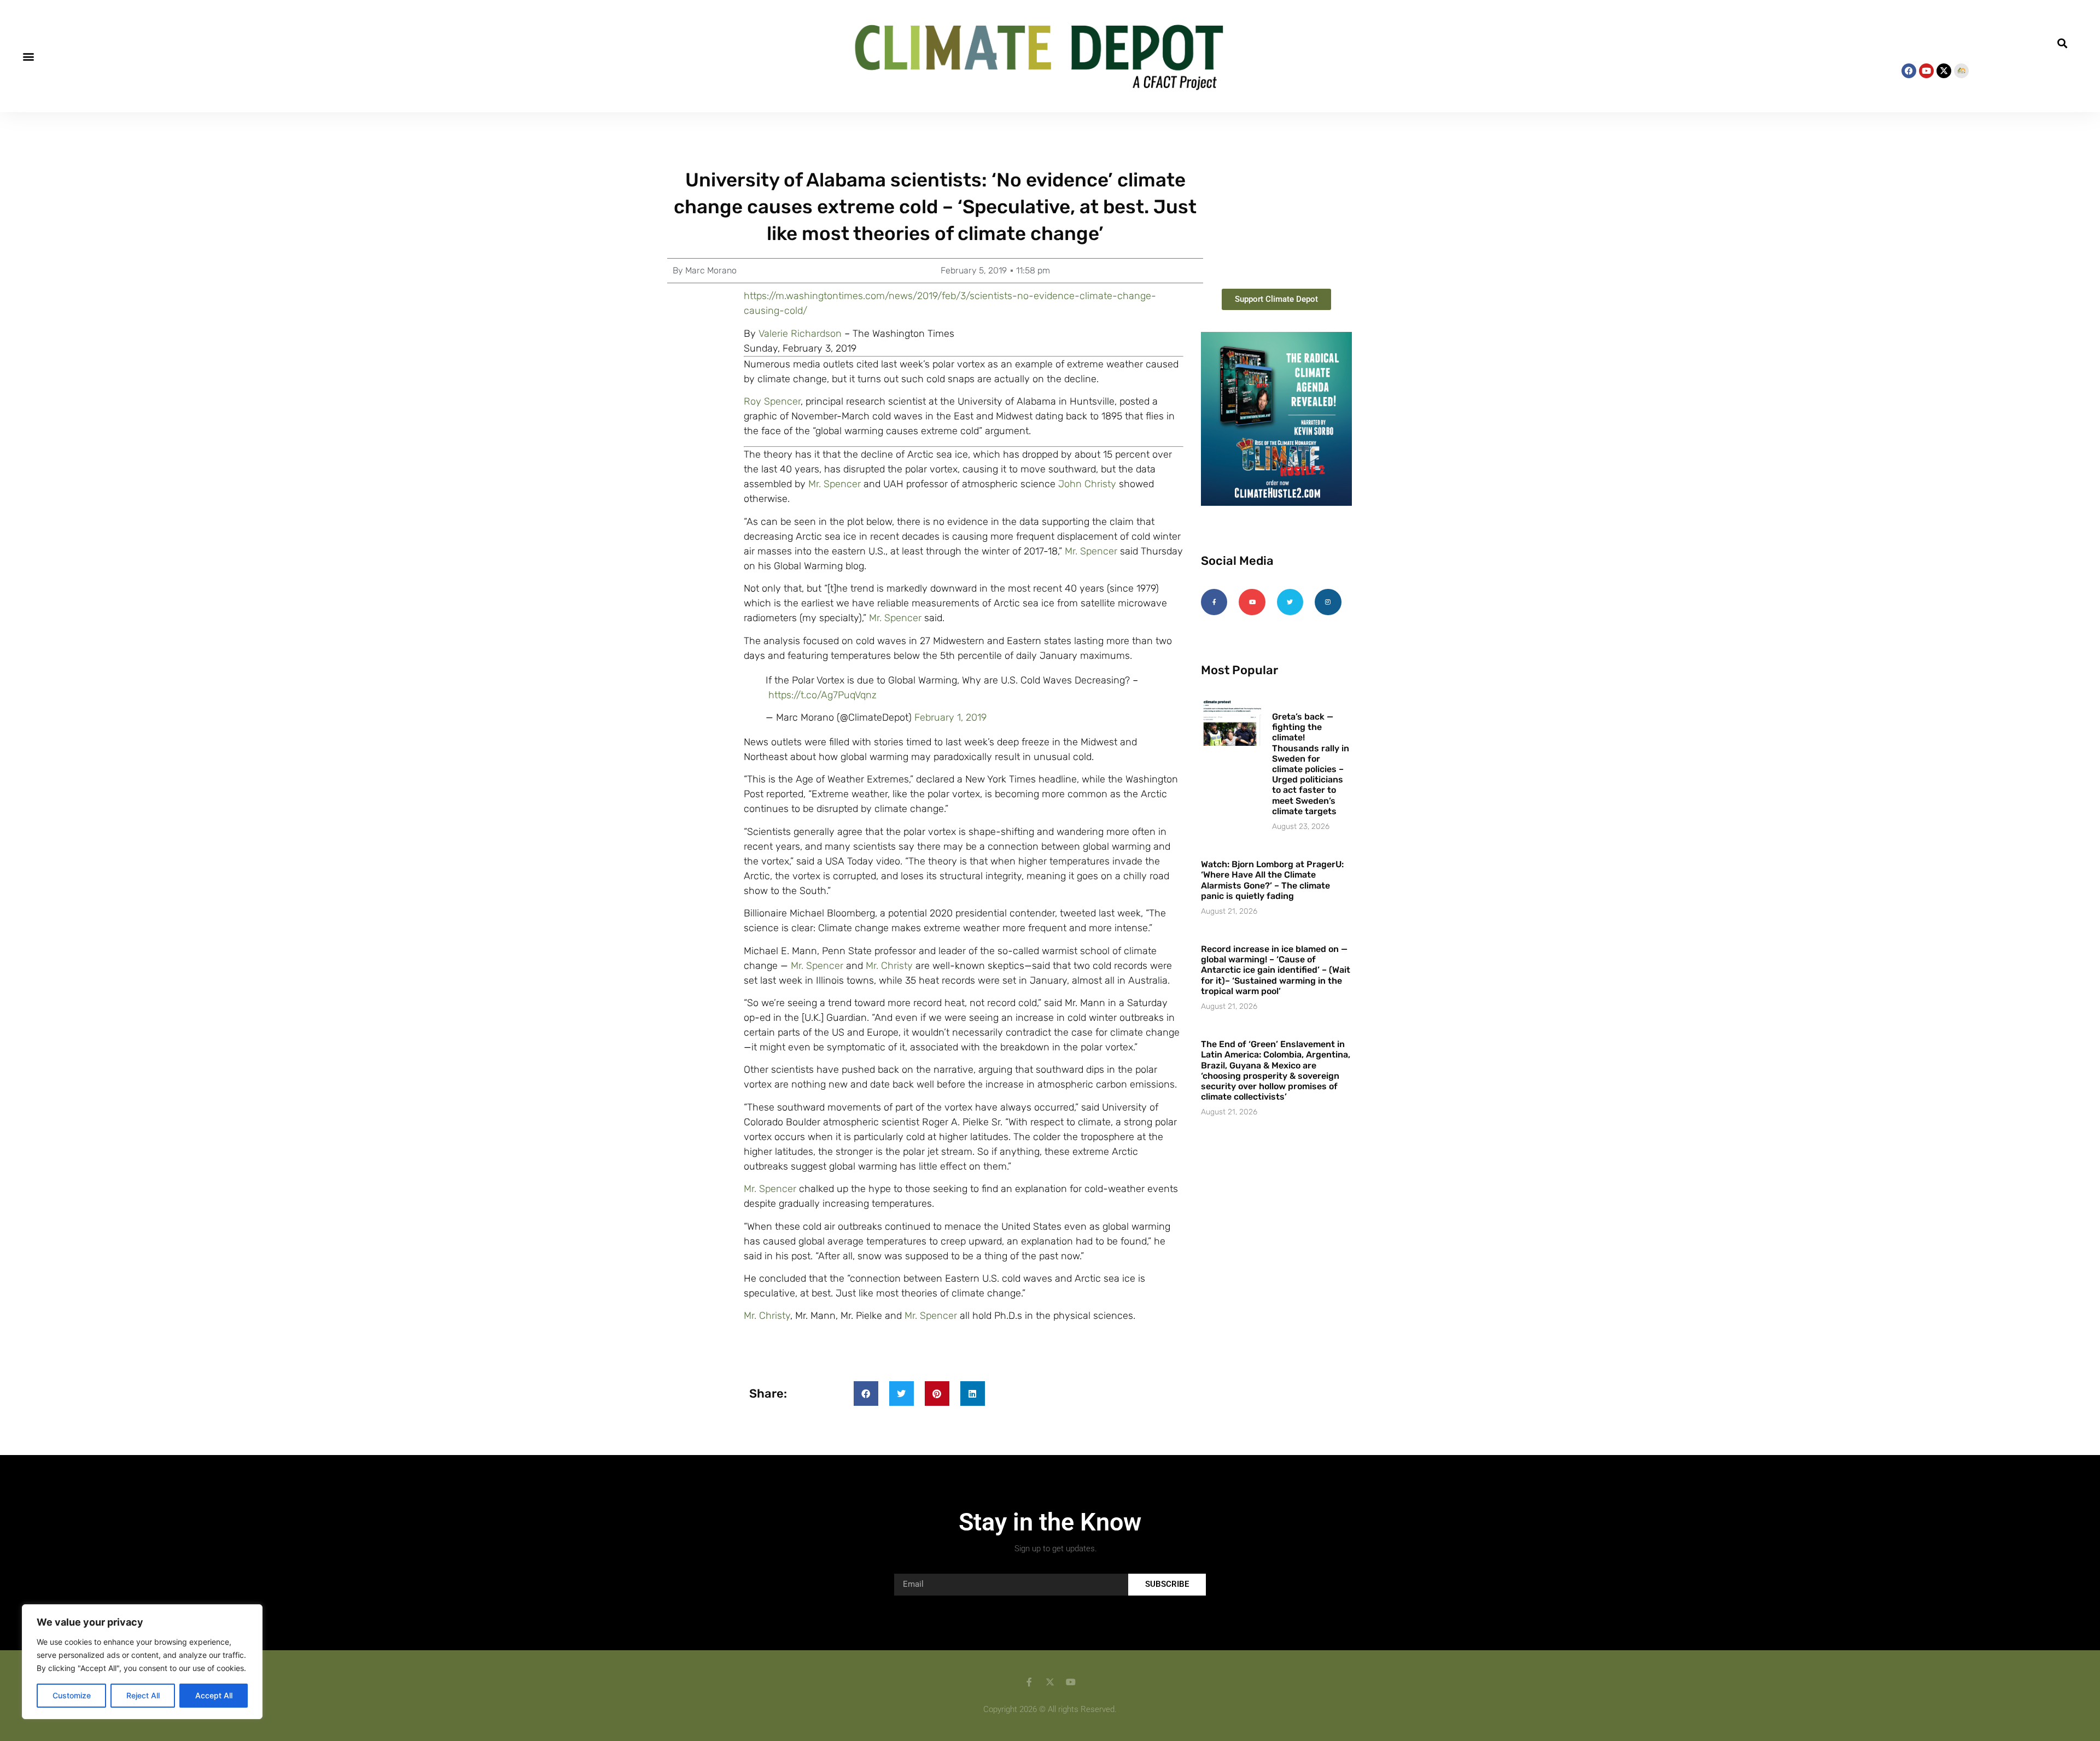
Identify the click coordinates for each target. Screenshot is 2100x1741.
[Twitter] (1290, 602)
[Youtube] (1926, 71)
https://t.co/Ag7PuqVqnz (822, 695)
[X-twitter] (1944, 71)
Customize (72, 1695)
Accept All (214, 1695)
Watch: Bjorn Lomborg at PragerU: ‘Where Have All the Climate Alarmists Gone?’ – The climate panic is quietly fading (1272, 880)
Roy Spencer (772, 401)
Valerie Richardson (800, 334)
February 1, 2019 (950, 717)
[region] (142, 1662)
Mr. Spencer (835, 484)
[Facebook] (1909, 71)
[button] (28, 56)
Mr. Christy (889, 966)
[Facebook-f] (1214, 602)
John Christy (1087, 484)
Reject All (143, 1695)
